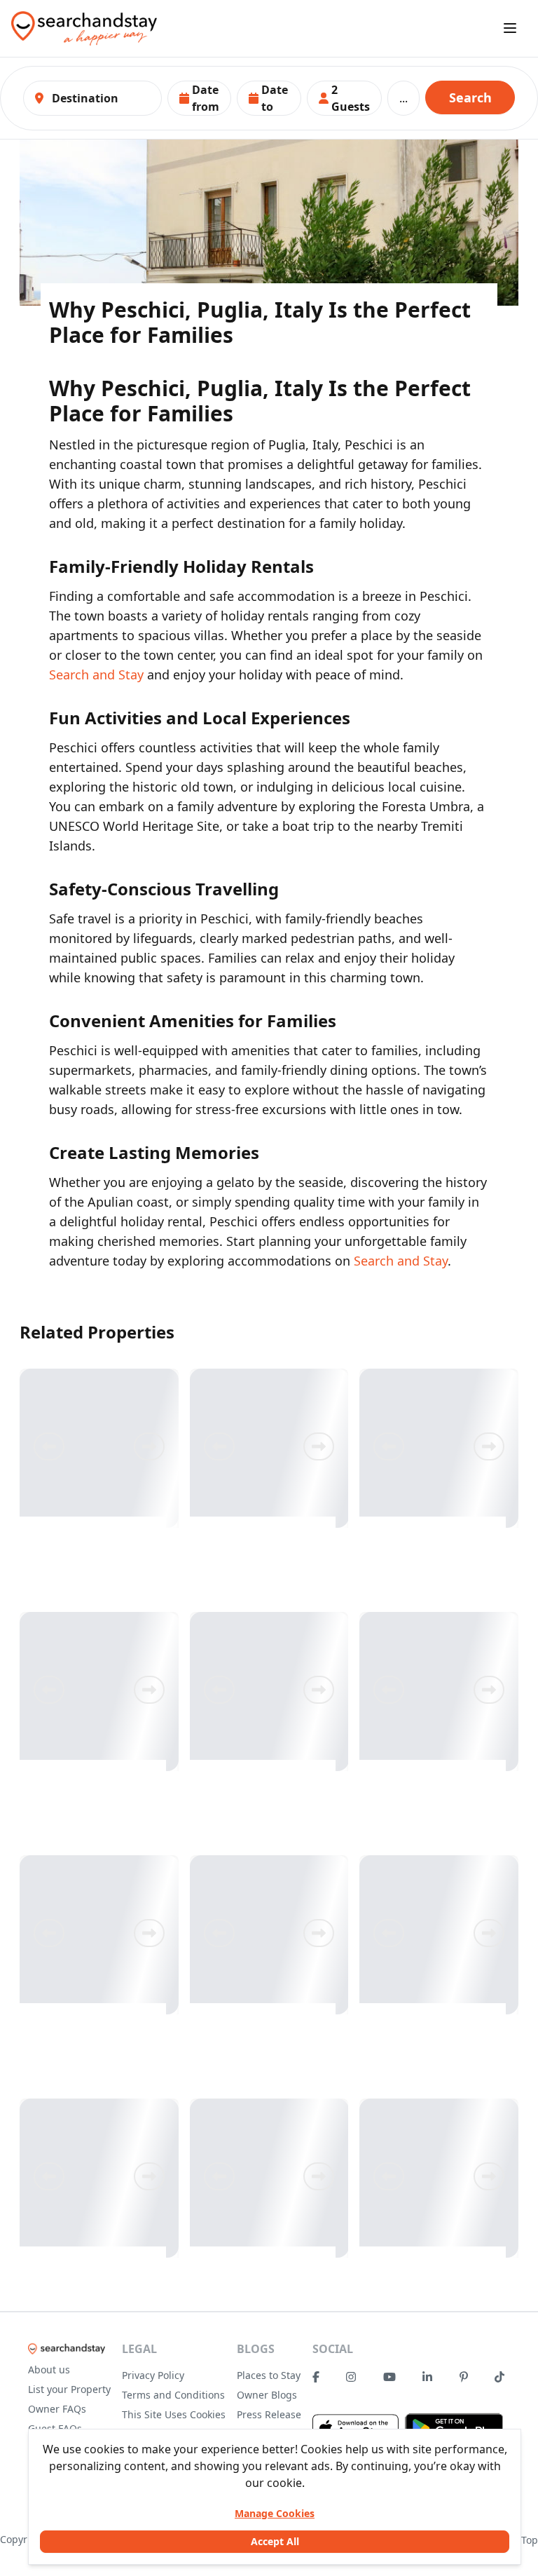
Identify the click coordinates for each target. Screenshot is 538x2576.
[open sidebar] (510, 28)
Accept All (275, 2541)
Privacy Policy (153, 2375)
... (403, 98)
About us (49, 2370)
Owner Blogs (267, 2395)
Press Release (269, 2414)
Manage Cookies (275, 2513)
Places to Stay (269, 2375)
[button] (200, 98)
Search (470, 97)
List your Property (69, 2389)
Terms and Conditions (173, 2395)
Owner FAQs (57, 2409)
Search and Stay (96, 674)
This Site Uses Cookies (174, 2414)
